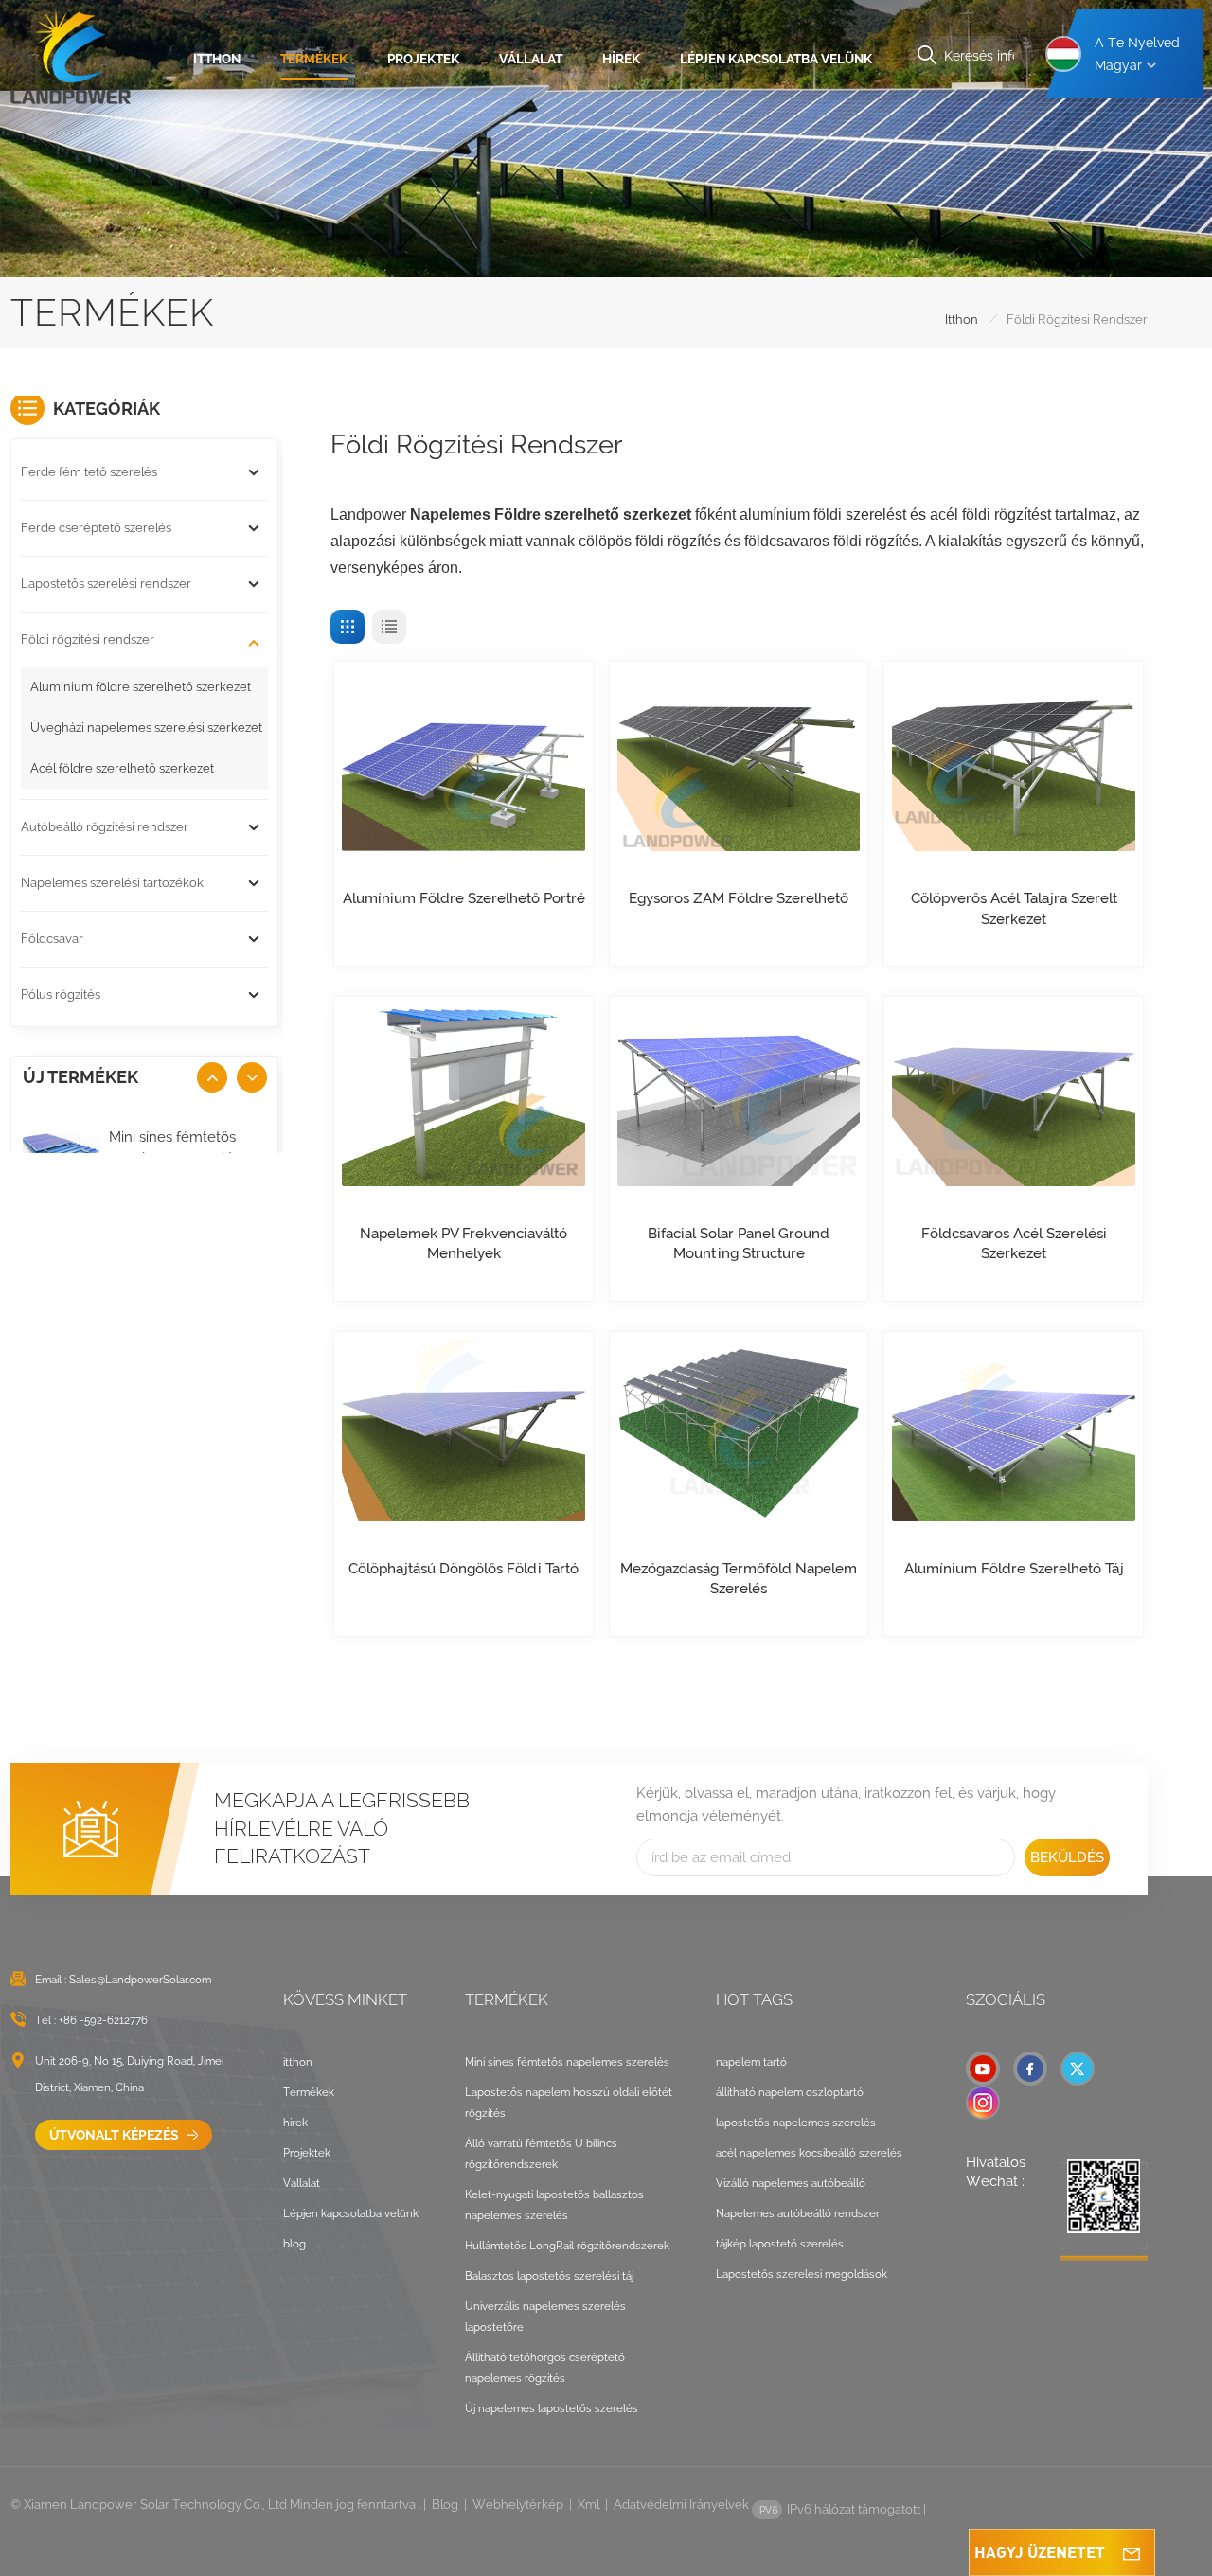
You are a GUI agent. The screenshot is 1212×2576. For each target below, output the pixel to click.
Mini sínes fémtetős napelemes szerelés (175, 1147)
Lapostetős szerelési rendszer (106, 584)
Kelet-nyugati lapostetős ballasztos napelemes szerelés (554, 2205)
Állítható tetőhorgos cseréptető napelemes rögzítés (545, 2368)
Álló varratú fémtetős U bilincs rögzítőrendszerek (541, 2154)
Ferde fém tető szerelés (89, 472)
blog (294, 2244)
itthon (217, 59)
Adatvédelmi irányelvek (681, 2505)
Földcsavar (52, 939)
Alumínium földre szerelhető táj (1014, 1569)
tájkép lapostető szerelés (780, 2244)
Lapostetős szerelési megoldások (802, 2274)
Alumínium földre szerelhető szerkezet (141, 687)
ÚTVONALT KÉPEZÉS (116, 2135)
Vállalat (531, 59)
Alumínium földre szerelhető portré (463, 898)
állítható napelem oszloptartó (790, 2092)
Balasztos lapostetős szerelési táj (549, 2276)
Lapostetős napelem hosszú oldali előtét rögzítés (569, 2103)
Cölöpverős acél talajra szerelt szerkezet (1014, 908)
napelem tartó (751, 2062)
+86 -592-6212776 (103, 2020)
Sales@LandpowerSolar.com (140, 1980)
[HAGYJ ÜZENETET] (1132, 2552)
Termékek (314, 59)
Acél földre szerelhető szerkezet (122, 768)
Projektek (423, 59)
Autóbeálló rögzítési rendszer (105, 827)
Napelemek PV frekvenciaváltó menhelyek (463, 1244)
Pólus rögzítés (61, 995)
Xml (588, 2505)
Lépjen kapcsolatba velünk (776, 59)
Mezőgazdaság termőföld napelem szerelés (739, 1579)
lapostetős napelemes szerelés (796, 2123)
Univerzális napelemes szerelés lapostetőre (545, 2317)
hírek (621, 59)
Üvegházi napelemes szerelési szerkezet (146, 728)
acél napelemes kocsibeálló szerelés (809, 2153)
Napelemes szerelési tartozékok (112, 883)
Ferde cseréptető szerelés (96, 528)
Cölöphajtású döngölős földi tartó (463, 1569)
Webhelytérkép (518, 2505)
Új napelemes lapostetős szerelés (552, 2408)
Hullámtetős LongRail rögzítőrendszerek (567, 2246)
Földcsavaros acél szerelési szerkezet (1014, 1244)
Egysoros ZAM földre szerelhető (739, 898)
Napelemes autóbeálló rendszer (798, 2213)
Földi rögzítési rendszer (88, 640)
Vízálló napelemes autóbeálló (791, 2183)
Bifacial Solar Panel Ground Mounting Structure (739, 1244)
